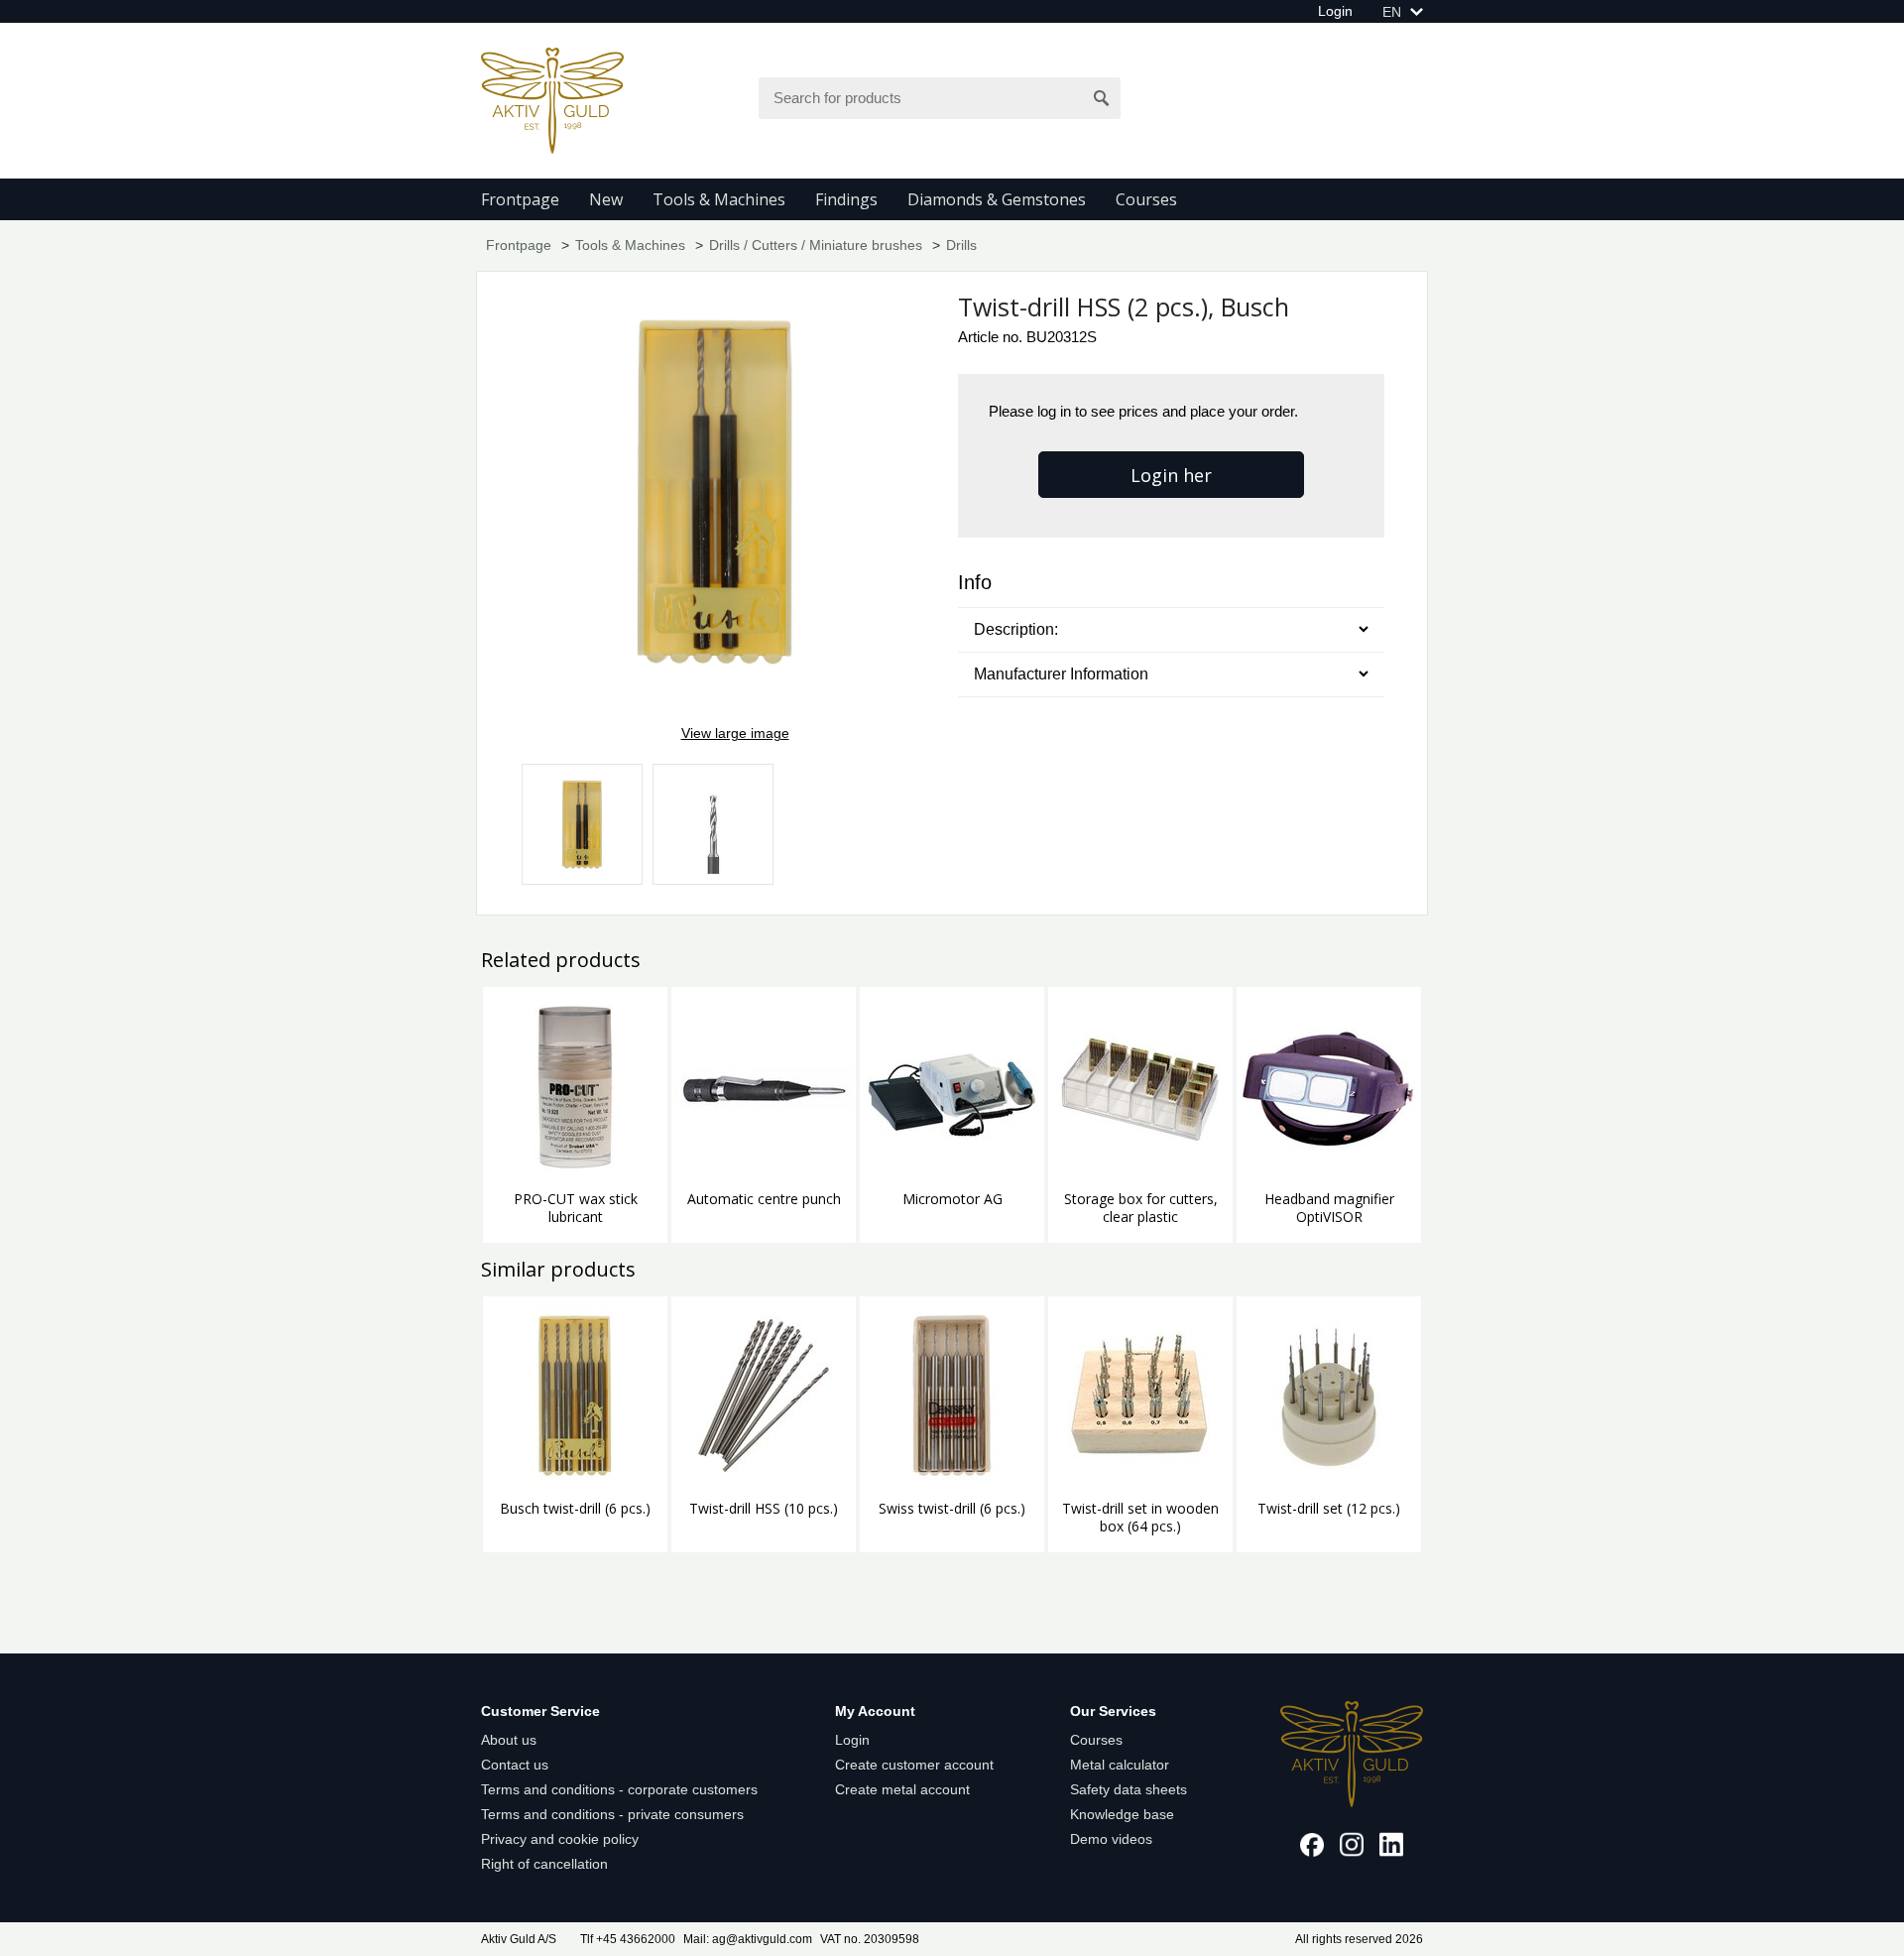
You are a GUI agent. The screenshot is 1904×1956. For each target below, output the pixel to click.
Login (1335, 11)
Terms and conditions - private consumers (612, 1814)
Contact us (515, 1765)
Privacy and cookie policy (560, 1839)
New (606, 199)
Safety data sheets (1129, 1789)
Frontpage (520, 199)
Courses (1146, 199)
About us (509, 1740)
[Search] (1102, 98)
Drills (961, 245)
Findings (846, 199)
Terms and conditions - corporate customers (619, 1789)
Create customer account (914, 1765)
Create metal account (902, 1789)
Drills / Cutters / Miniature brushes (816, 245)
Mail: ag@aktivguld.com (748, 1939)
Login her (1171, 475)
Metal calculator (1120, 1765)
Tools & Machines (719, 199)
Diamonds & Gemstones (997, 199)
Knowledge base (1122, 1814)
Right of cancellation (544, 1864)
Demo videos (1111, 1839)
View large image (735, 733)
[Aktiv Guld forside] (552, 99)
